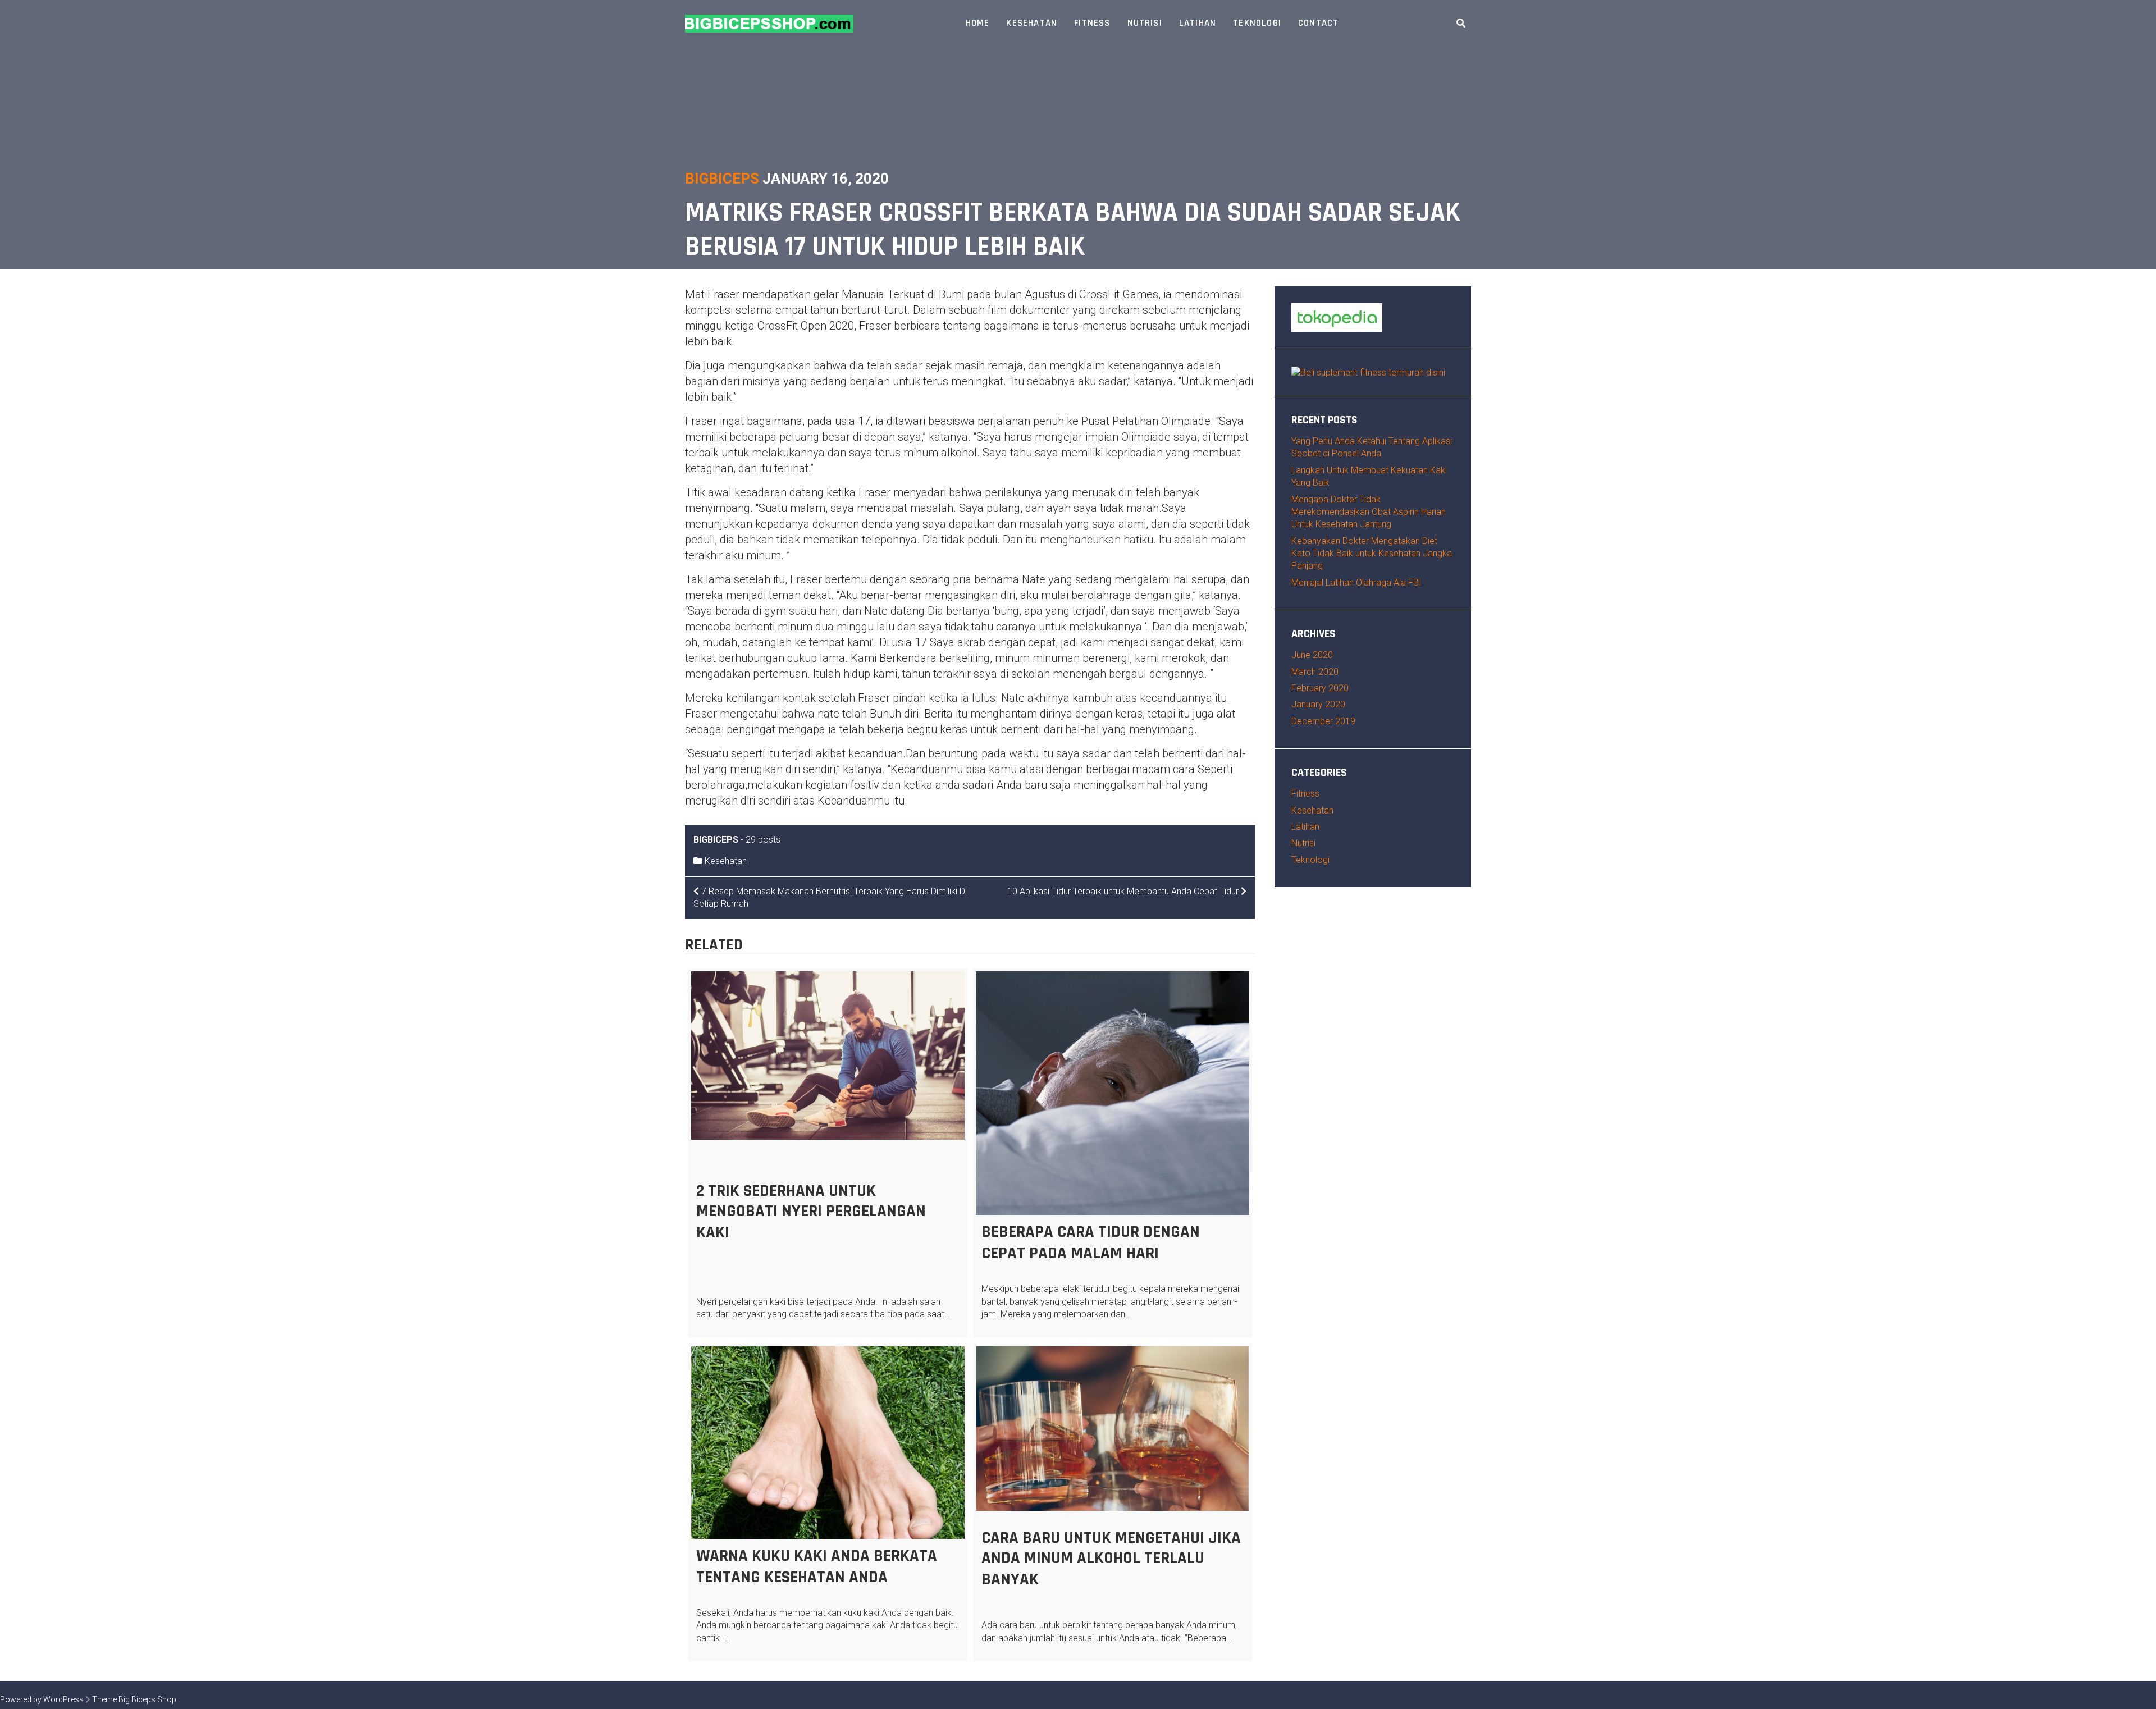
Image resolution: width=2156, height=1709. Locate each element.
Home (978, 23)
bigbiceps (722, 179)
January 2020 (1318, 704)
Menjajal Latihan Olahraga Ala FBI (1356, 582)
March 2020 (1315, 672)
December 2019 (1323, 721)
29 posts (763, 840)
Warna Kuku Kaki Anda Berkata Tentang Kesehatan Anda (817, 1566)
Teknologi (1257, 23)
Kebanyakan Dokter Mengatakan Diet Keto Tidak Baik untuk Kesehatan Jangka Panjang (1372, 554)
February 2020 (1320, 688)
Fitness (1092, 23)
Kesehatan (1032, 23)
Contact (1318, 23)
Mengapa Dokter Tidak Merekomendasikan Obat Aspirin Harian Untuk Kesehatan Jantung (1369, 512)
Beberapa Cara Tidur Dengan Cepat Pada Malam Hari (1091, 1242)
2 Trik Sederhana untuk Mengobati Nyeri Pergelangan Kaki (811, 1212)
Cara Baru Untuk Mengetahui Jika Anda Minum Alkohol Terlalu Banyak (1111, 1559)
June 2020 (1312, 655)
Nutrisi (1145, 23)
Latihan (1198, 23)
